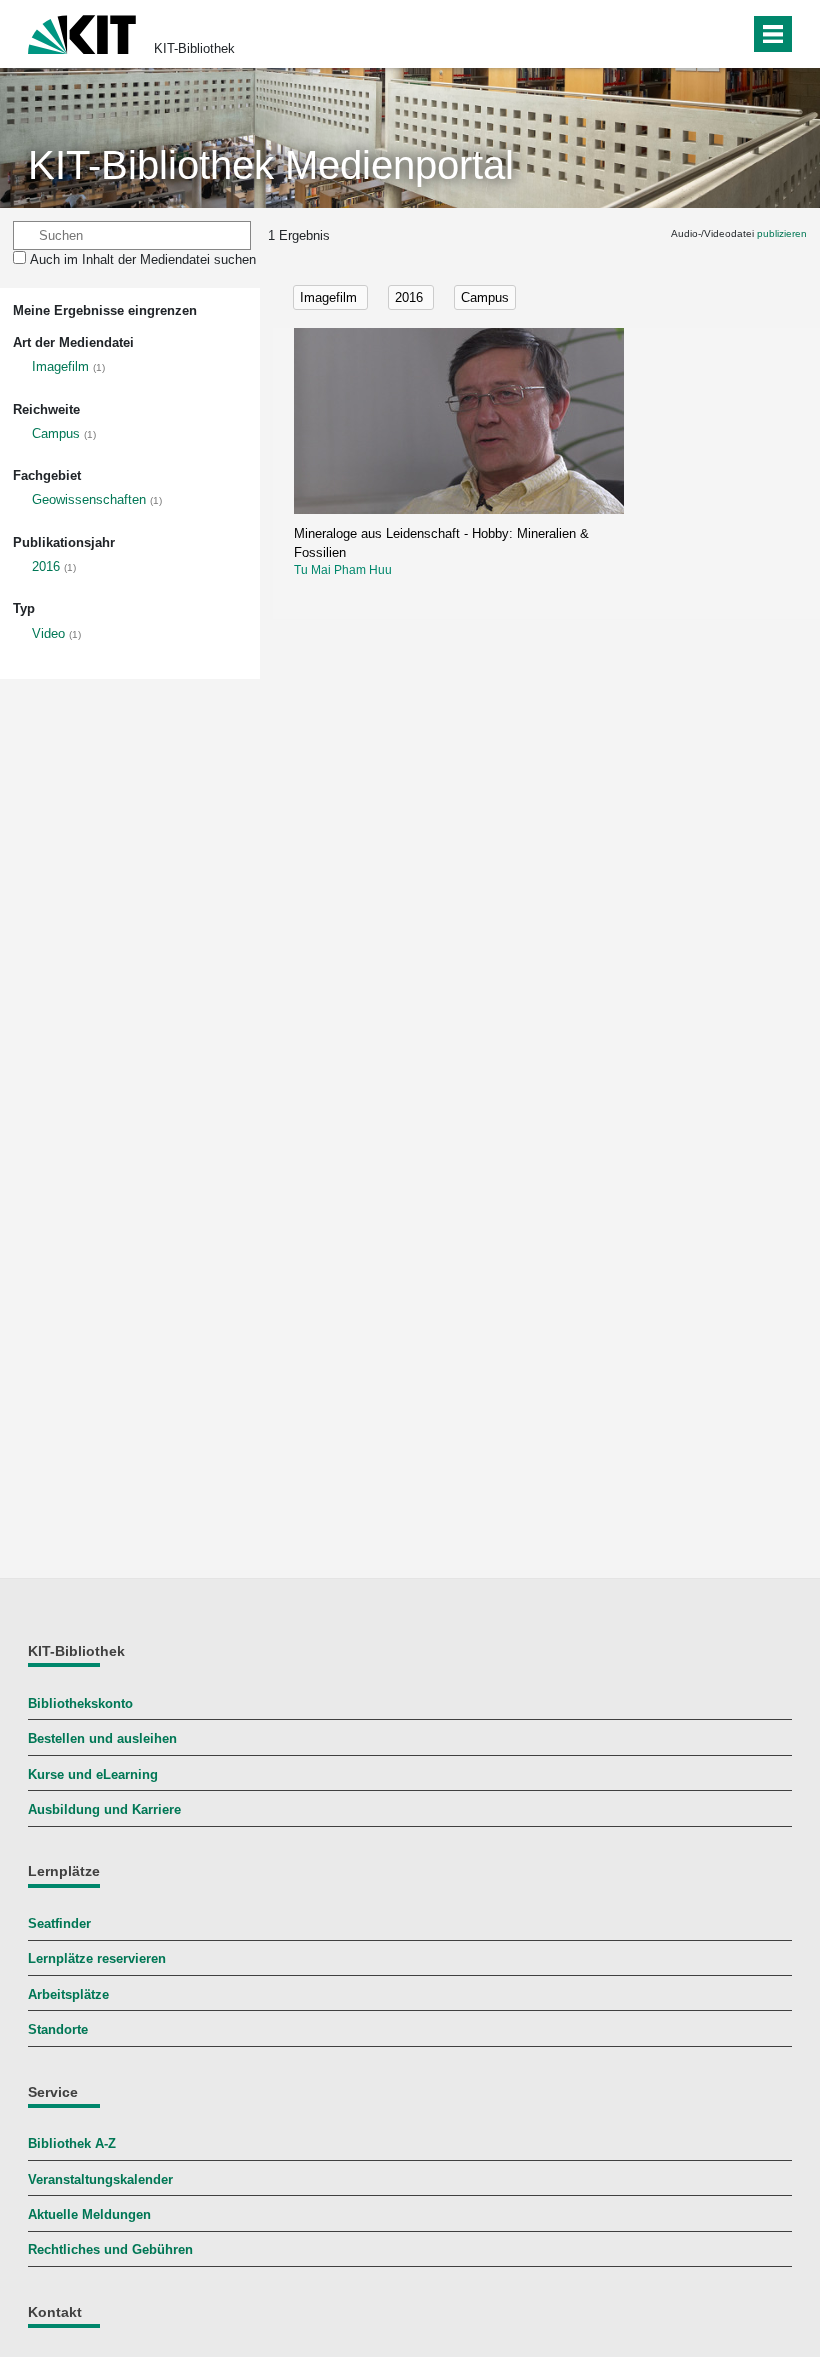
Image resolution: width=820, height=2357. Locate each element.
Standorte (58, 2029)
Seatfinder (59, 1923)
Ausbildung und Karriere (104, 1809)
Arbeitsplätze (68, 1994)
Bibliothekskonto (80, 1703)
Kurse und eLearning (93, 1774)
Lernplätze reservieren (97, 1958)
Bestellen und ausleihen (102, 1738)
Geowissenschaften (89, 499)
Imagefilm (60, 366)
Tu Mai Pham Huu (343, 570)
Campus (56, 433)
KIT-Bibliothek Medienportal (271, 165)
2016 (46, 566)
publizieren (782, 233)
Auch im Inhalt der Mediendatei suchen (143, 259)
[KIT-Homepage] (82, 32)
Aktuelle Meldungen (89, 2214)
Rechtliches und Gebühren (110, 2249)
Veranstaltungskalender (100, 2179)
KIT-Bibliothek (194, 48)
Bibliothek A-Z (72, 2143)
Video (48, 633)
